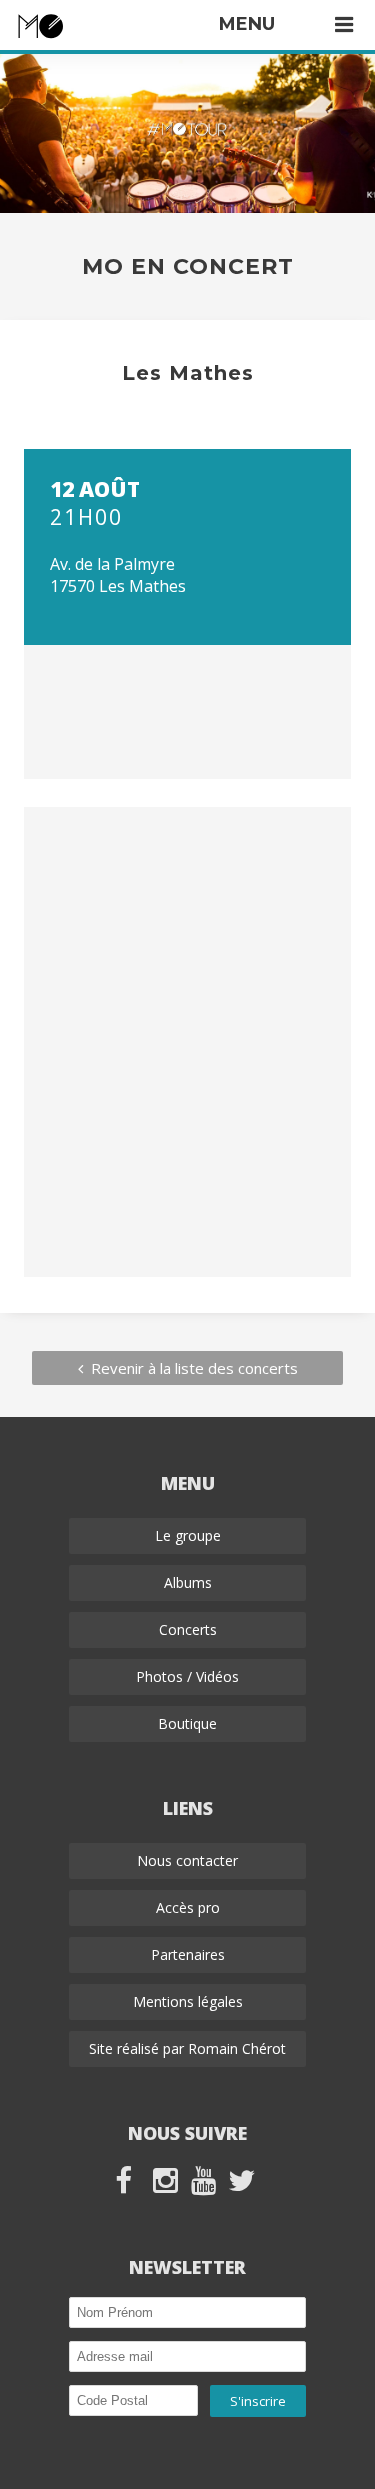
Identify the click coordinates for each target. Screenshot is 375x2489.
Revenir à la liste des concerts (190, 1368)
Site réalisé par (187, 2048)
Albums (188, 1582)
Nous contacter (187, 1860)
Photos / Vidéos (187, 1676)
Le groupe (188, 1535)
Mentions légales (188, 2001)
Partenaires (188, 1954)
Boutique (187, 1723)
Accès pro (188, 1907)
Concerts (188, 1629)
